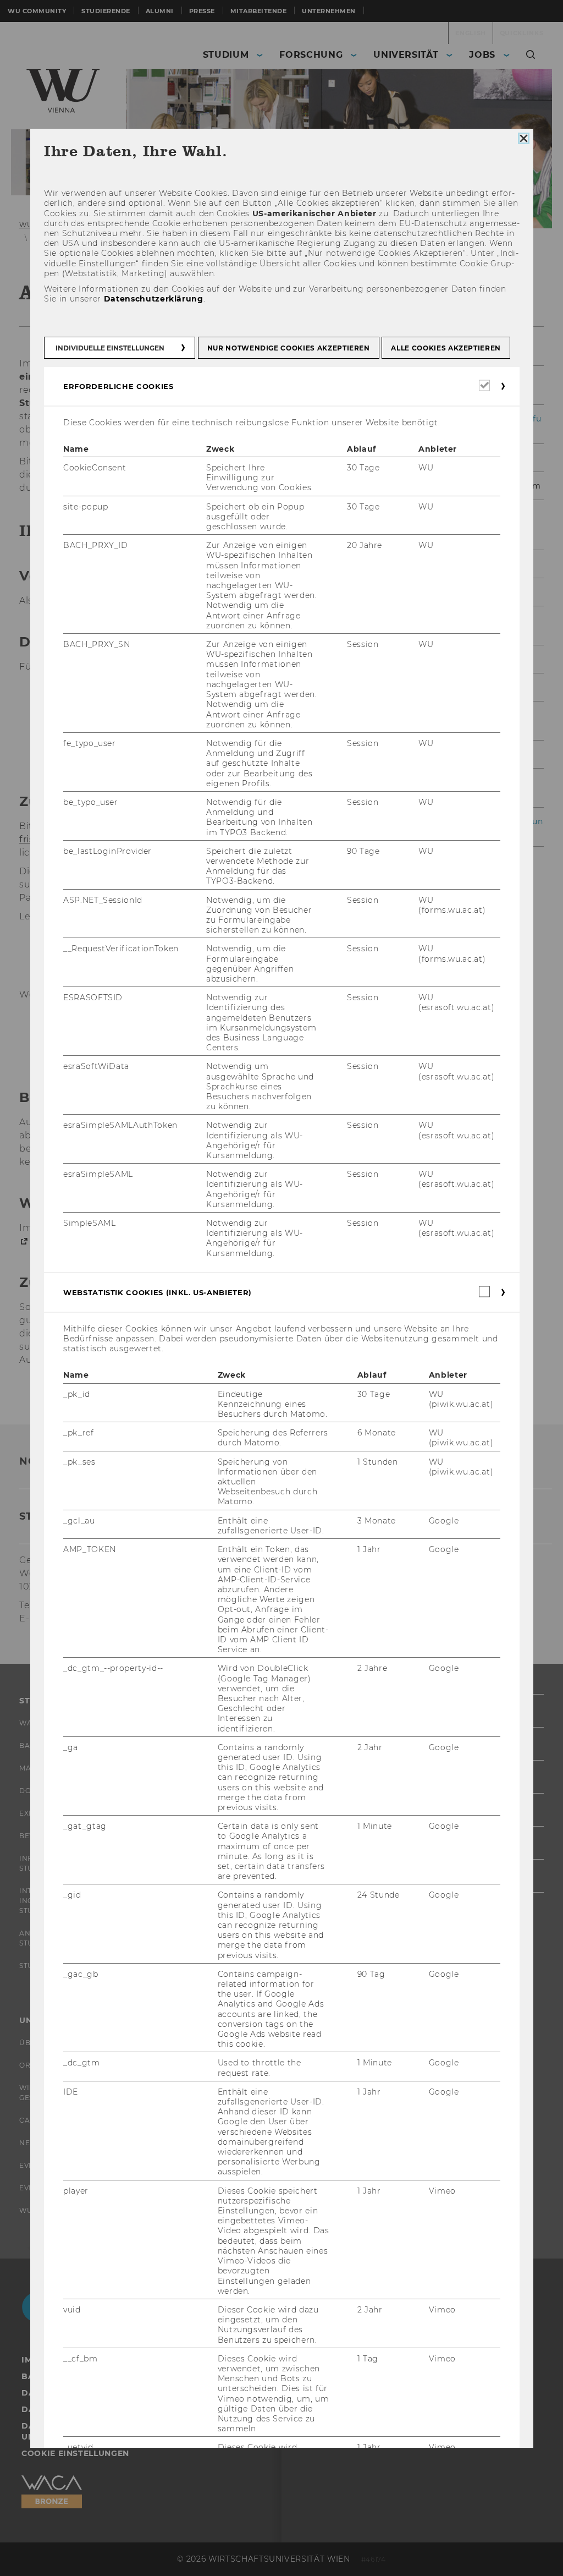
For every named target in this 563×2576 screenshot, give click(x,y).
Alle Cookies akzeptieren (446, 348)
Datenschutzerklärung (153, 299)
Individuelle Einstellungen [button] (110, 348)
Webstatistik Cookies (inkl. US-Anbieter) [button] (158, 1292)
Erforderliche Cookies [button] (118, 386)
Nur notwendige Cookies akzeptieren (288, 348)
